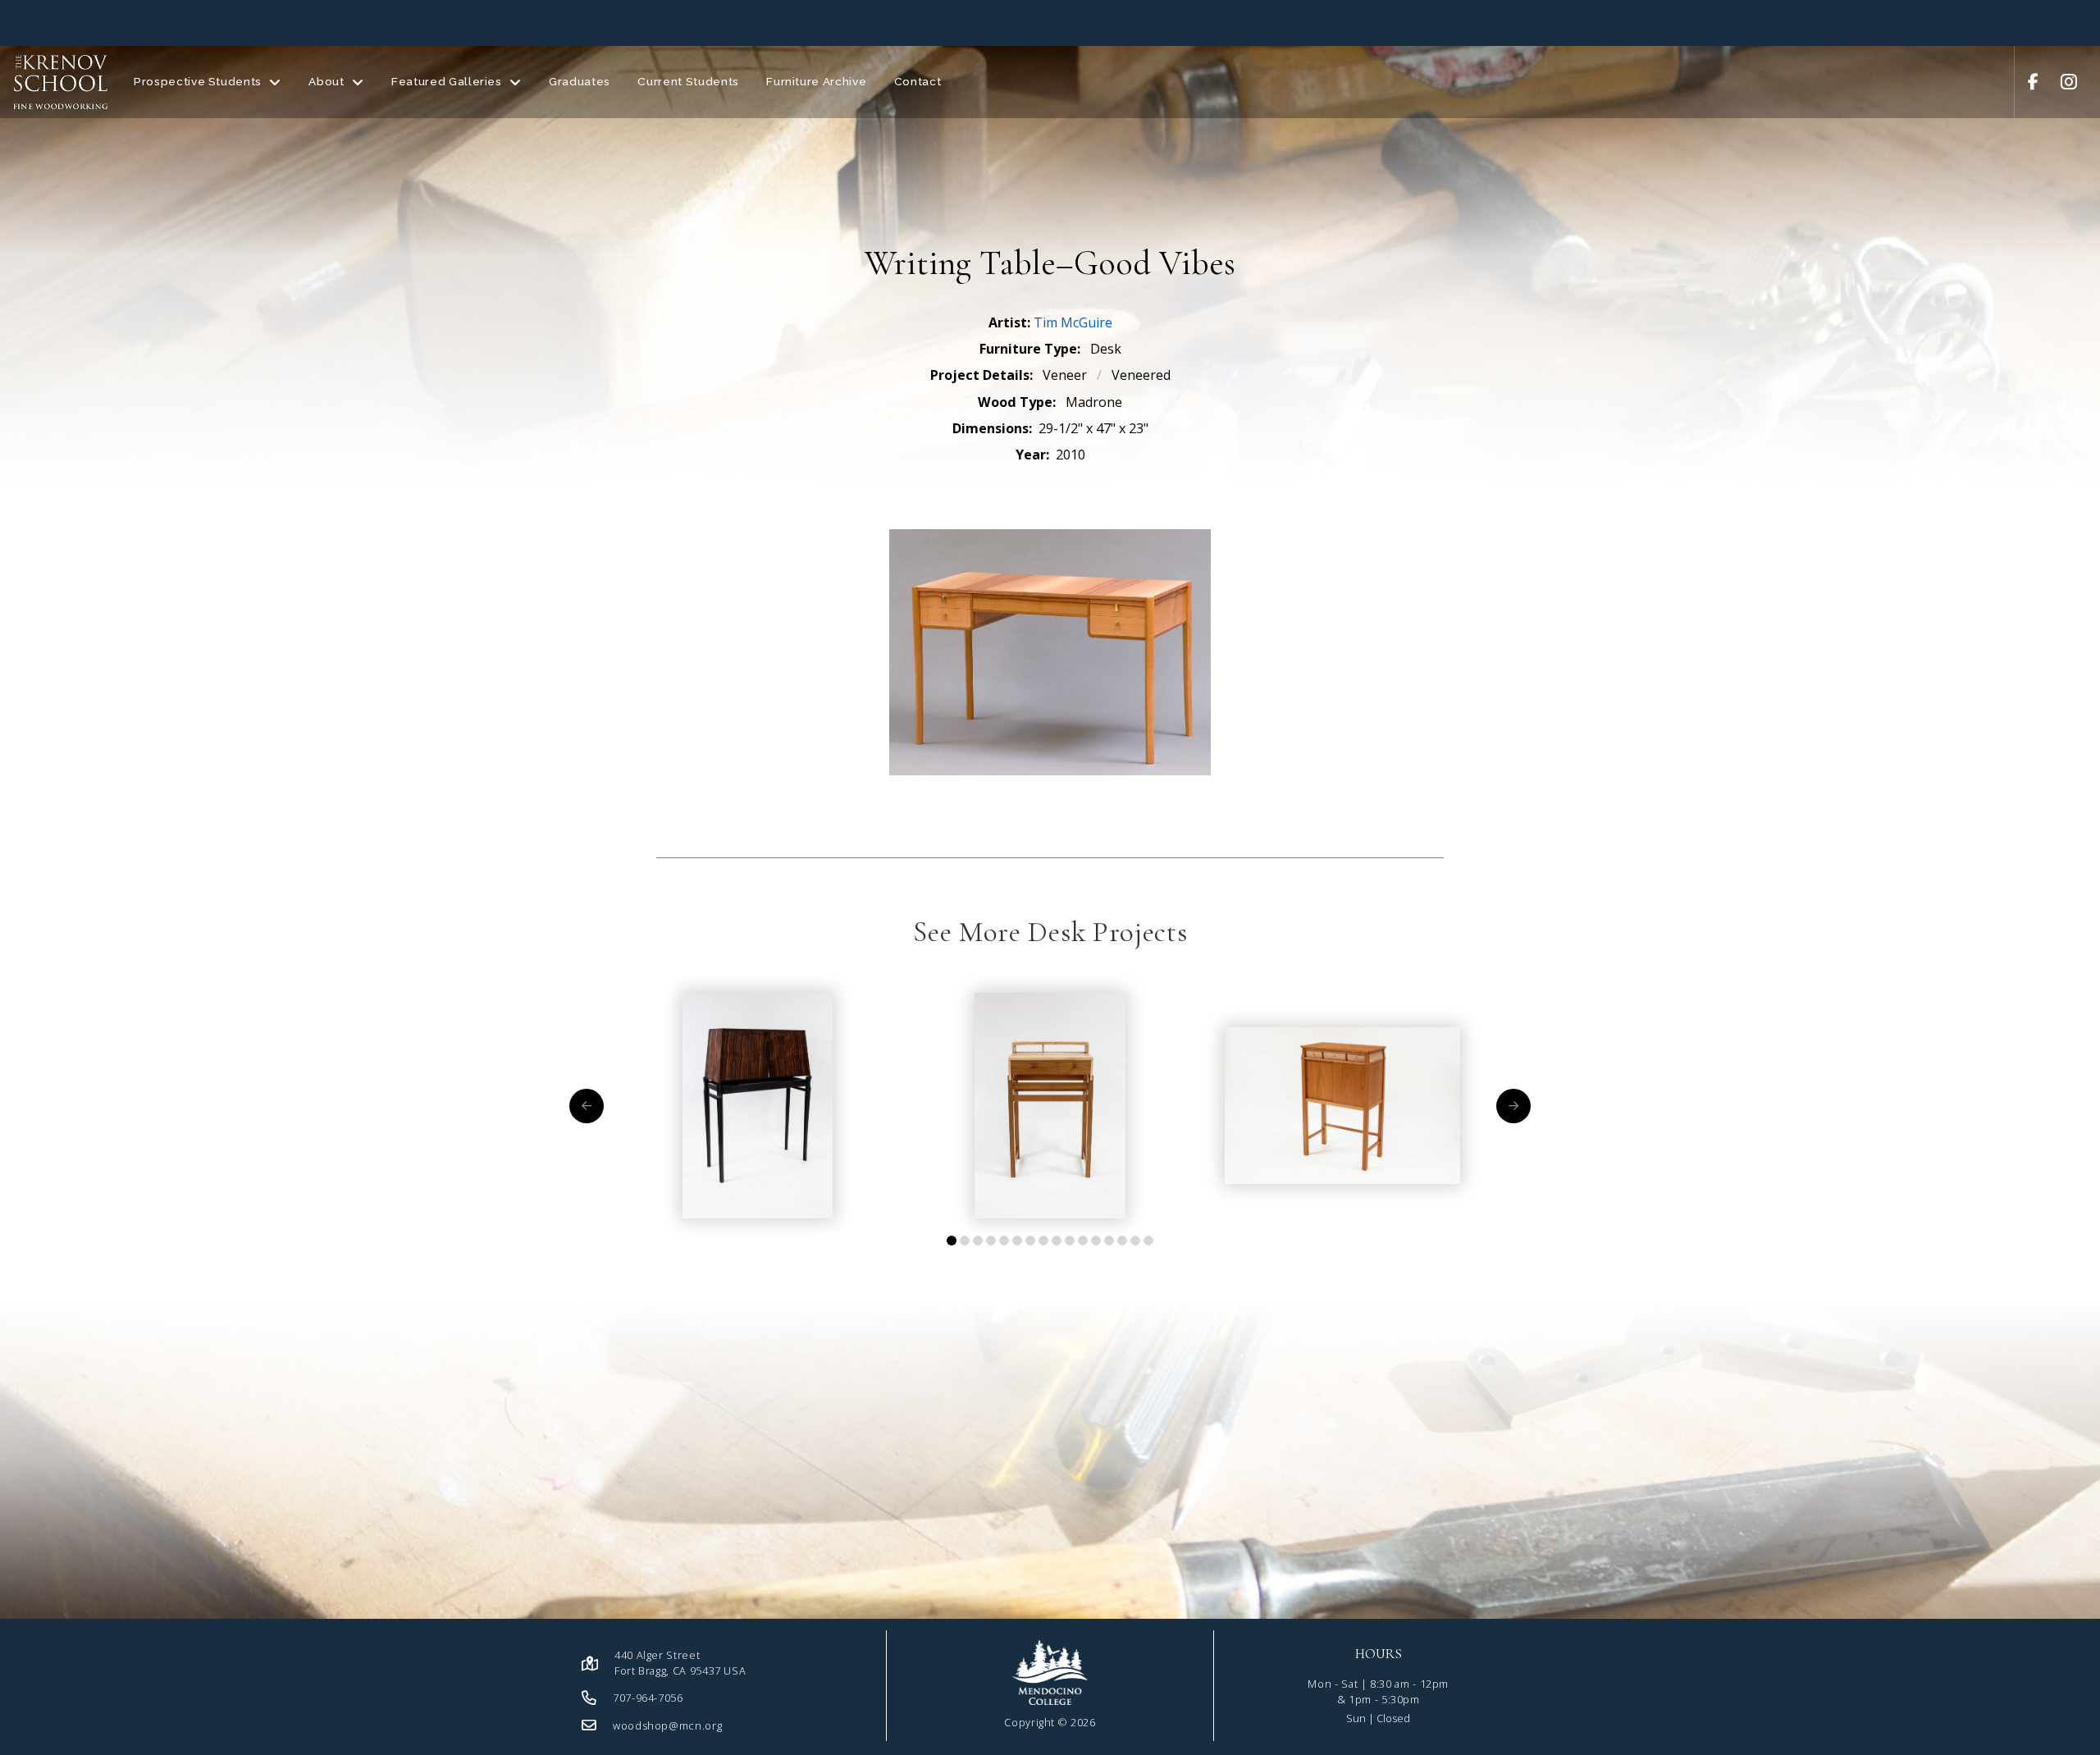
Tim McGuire (1073, 322)
